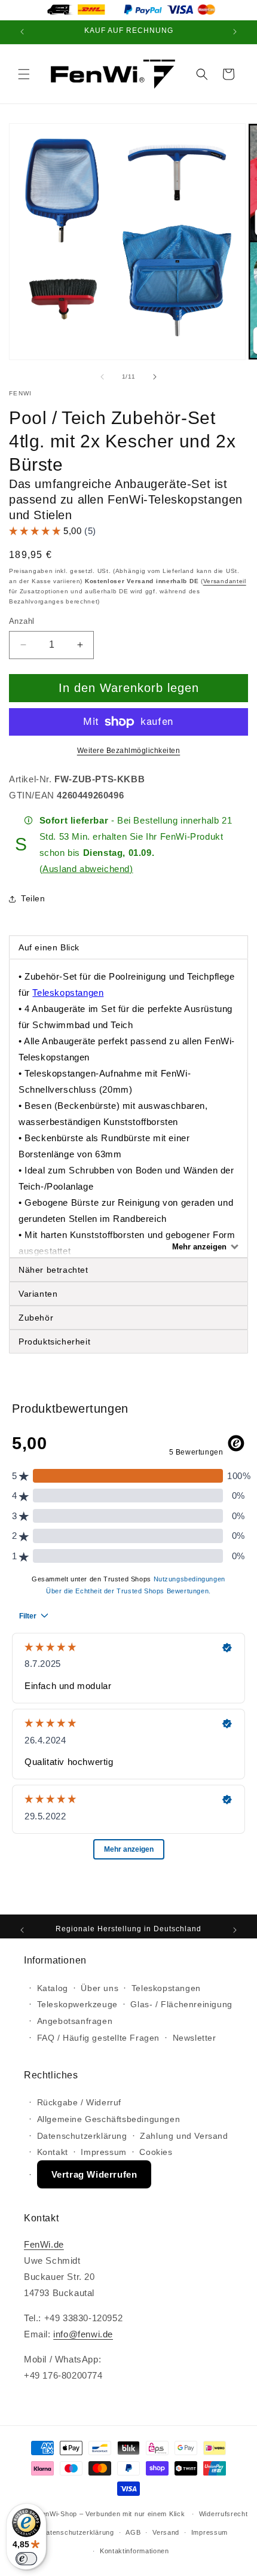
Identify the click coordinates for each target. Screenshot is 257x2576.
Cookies (156, 2152)
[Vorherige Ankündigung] (22, 32)
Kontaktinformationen (134, 2551)
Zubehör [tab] (36, 1318)
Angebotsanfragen (75, 2021)
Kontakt (53, 2152)
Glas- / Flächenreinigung (181, 2004)
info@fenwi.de (83, 2334)
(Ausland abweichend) (86, 869)
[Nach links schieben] (102, 377)
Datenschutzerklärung (82, 2136)
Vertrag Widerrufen (94, 2174)
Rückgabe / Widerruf (79, 2102)
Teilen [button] (33, 898)
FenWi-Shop (57, 2514)
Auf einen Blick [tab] (51, 947)
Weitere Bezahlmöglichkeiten (129, 751)
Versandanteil (225, 581)
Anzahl (22, 621)
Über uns (100, 1988)
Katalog (53, 1988)
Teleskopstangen (68, 993)
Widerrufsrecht (224, 2514)
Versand (166, 2532)
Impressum (103, 2152)
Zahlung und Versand (184, 2136)
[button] (24, 74)
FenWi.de (44, 2244)
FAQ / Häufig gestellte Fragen (98, 2038)
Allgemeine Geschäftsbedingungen (109, 2119)
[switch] (26, 2559)
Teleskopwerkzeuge (77, 2004)
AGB (133, 2532)
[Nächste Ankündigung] (235, 32)
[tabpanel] (128, 1108)
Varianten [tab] (38, 1294)
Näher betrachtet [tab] (53, 1270)
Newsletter (195, 2038)
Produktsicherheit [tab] (54, 1342)
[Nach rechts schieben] (155, 377)
